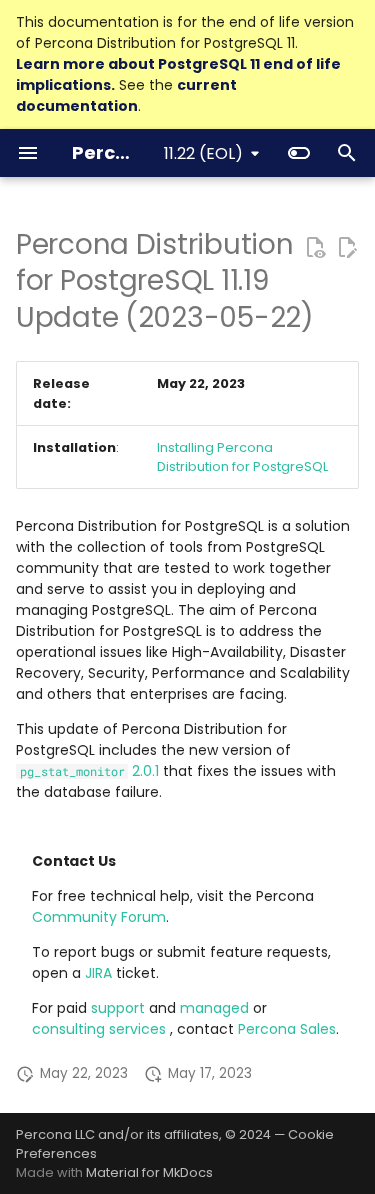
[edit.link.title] (347, 247)
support (120, 1008)
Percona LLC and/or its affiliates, (120, 1134)
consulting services (101, 1029)
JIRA (98, 973)
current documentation (126, 95)
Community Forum (99, 917)
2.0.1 (89, 771)
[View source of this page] (315, 247)
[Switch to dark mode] (299, 153)
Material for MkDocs (149, 1172)
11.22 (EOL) (203, 153)
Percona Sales (287, 1029)
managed (216, 1008)
